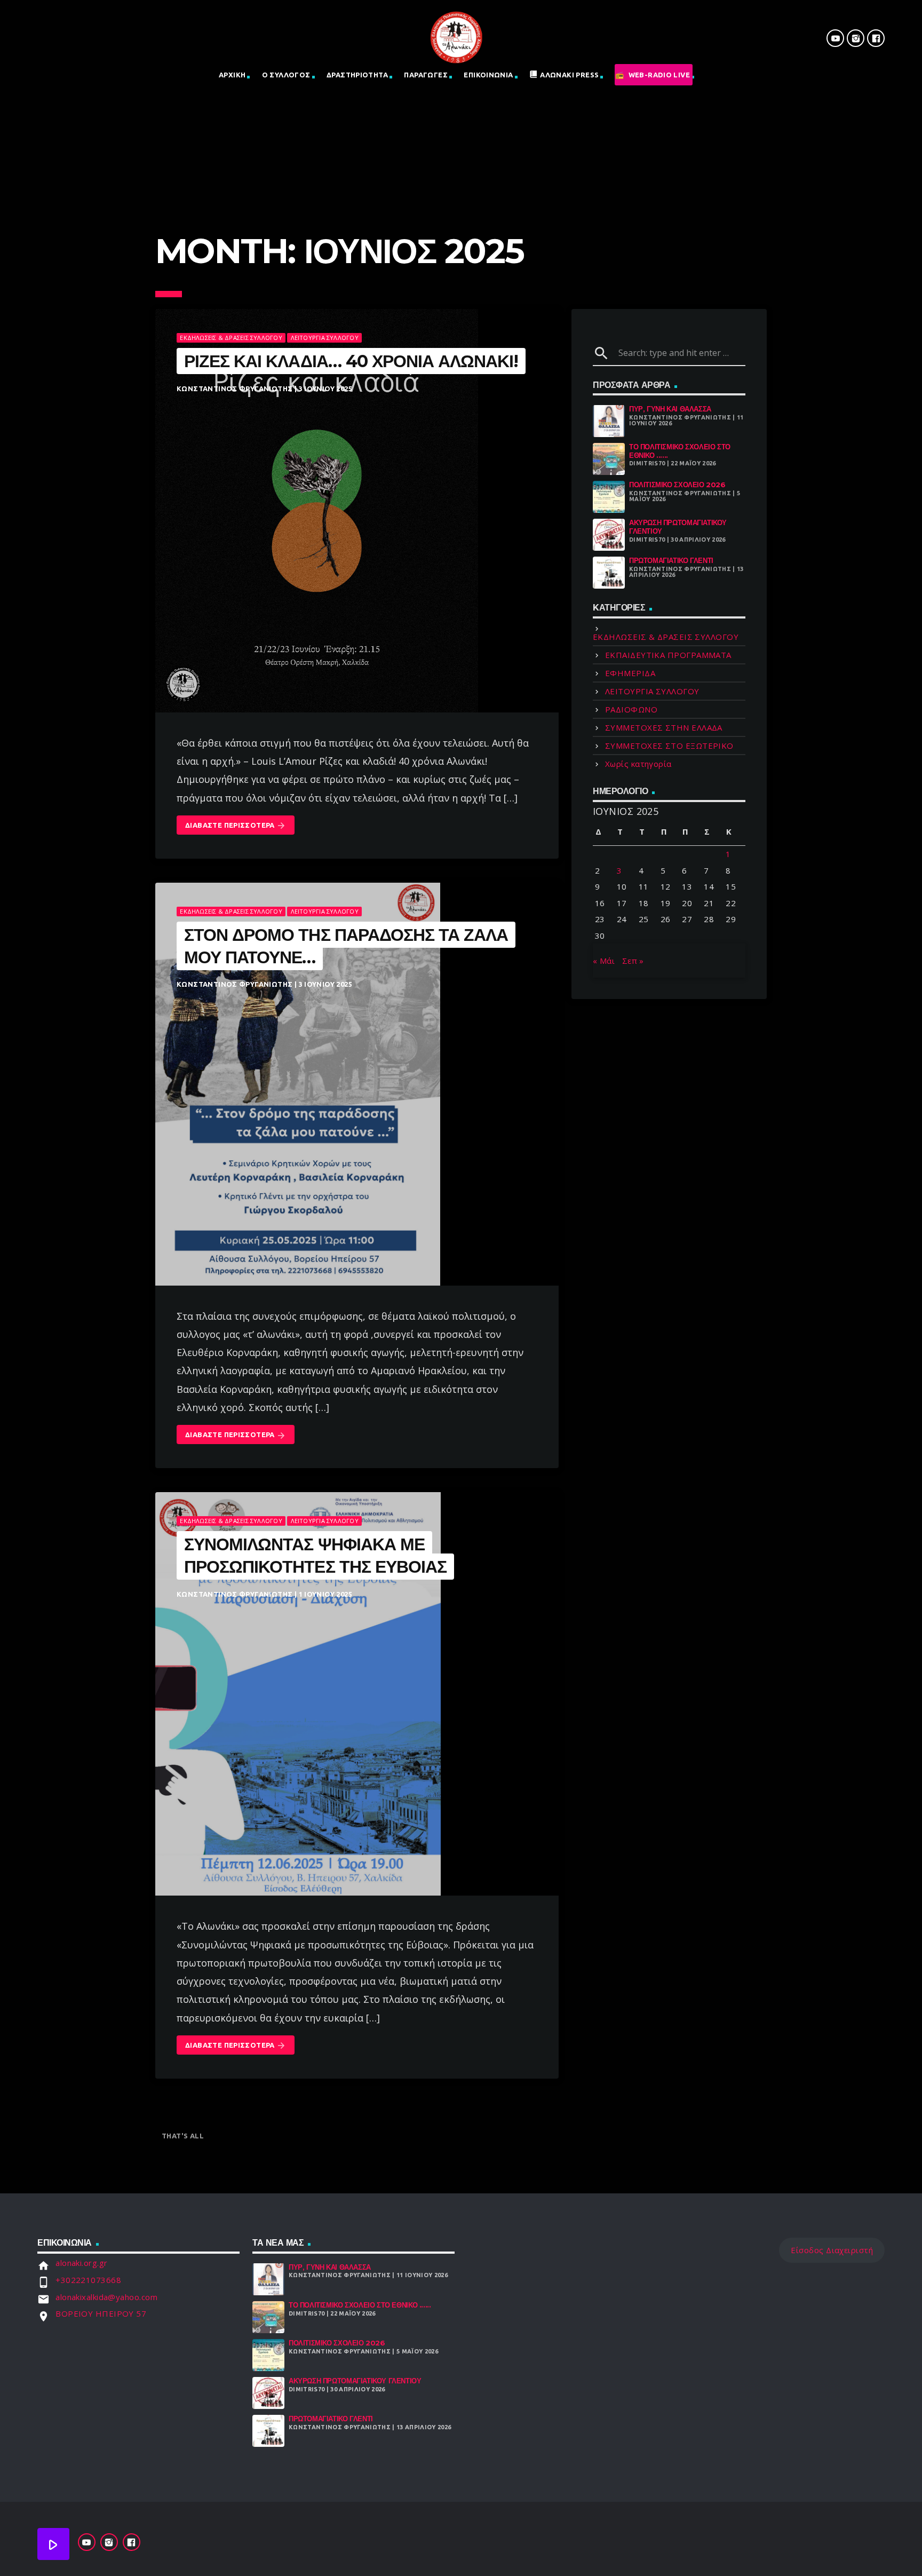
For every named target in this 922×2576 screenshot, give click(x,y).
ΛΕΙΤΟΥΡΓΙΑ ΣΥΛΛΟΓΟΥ (325, 338)
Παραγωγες (426, 75)
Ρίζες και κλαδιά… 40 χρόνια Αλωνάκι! (351, 361)
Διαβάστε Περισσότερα (236, 826)
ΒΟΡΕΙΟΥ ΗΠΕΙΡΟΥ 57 (101, 2313)
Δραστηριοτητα (357, 75)
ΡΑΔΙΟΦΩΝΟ (631, 709)
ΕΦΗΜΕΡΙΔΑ (630, 673)
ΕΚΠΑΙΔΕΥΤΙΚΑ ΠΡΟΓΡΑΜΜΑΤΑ (668, 655)
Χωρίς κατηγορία (638, 764)
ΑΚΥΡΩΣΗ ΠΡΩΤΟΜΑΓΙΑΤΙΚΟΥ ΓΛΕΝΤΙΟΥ (678, 527)
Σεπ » (633, 961)
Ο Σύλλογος (286, 75)
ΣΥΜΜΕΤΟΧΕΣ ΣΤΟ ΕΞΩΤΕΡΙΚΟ (669, 746)
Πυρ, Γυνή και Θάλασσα (670, 409)
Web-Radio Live (659, 75)
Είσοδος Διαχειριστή (832, 2250)
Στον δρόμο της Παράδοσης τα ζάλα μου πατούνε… (346, 946)
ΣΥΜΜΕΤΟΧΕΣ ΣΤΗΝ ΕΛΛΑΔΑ (664, 727)
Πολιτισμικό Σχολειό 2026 (677, 485)
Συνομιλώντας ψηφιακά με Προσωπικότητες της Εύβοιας (315, 1555)
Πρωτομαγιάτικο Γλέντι (671, 560)
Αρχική (232, 75)
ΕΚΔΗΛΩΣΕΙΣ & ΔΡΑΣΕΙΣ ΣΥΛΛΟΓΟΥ (231, 338)
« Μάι (604, 961)
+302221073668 (88, 2280)
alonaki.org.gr (81, 2263)
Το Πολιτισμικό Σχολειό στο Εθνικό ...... (680, 451)
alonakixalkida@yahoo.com (106, 2297)
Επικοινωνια (488, 75)
